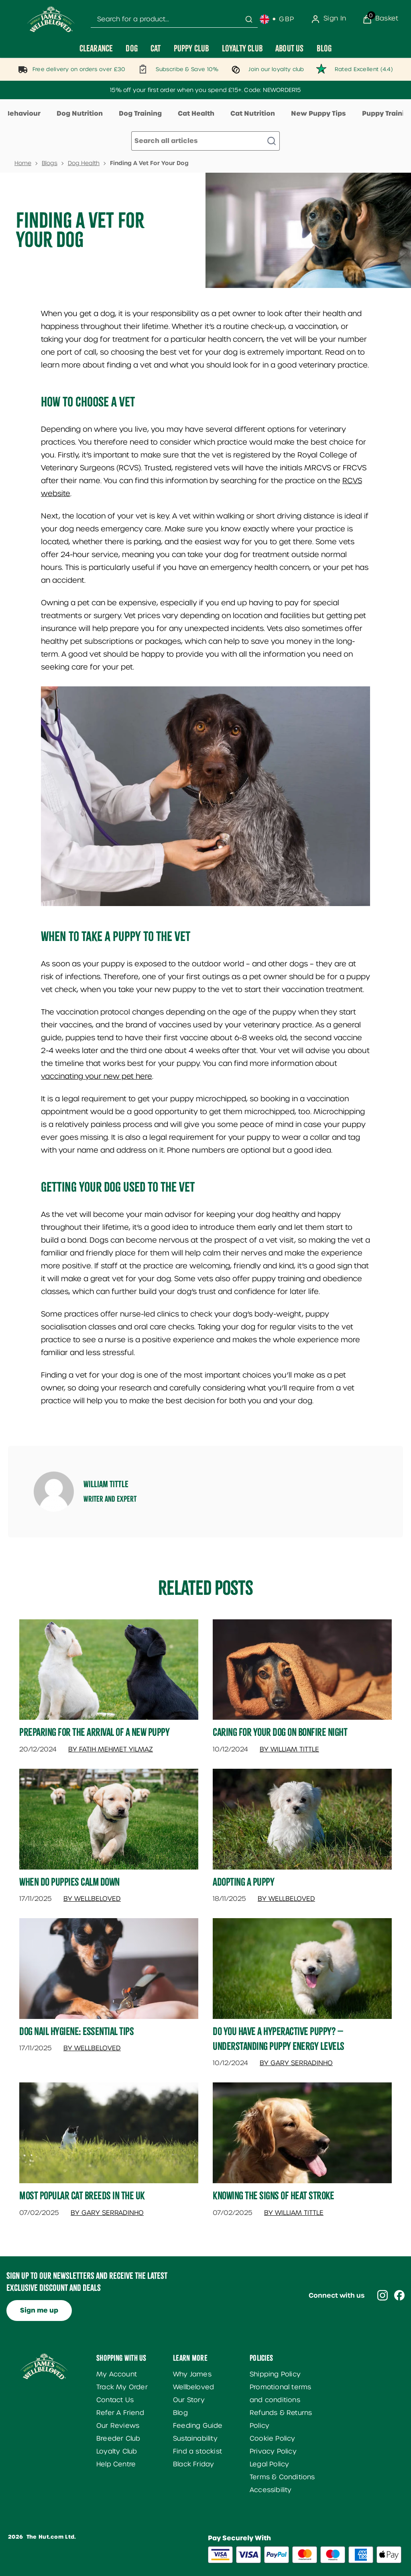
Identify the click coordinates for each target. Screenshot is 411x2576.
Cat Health (196, 113)
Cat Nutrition (253, 113)
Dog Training (140, 113)
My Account (117, 2374)
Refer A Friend (120, 2413)
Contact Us (115, 2400)
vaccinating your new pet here (97, 1076)
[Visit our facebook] (399, 2295)
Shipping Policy (275, 2374)
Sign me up (39, 2310)
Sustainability (195, 2438)
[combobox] (174, 19)
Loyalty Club (117, 2451)
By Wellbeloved (92, 1899)
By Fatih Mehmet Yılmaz (111, 1749)
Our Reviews (118, 2426)
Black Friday (193, 2464)
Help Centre (116, 2464)
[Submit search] (249, 19)
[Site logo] (51, 19)
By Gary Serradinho (296, 2063)
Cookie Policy (273, 2438)
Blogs (50, 163)
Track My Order (122, 2387)
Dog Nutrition (80, 113)
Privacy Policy (273, 2451)
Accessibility (271, 2490)
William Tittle (106, 1484)
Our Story (189, 2400)
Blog (180, 2413)
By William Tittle (289, 1749)
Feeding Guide (198, 2426)
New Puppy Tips (318, 113)
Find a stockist (197, 2451)
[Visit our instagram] (383, 2295)
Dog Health (84, 163)
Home (23, 163)
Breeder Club (118, 2438)
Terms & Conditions (282, 2477)
